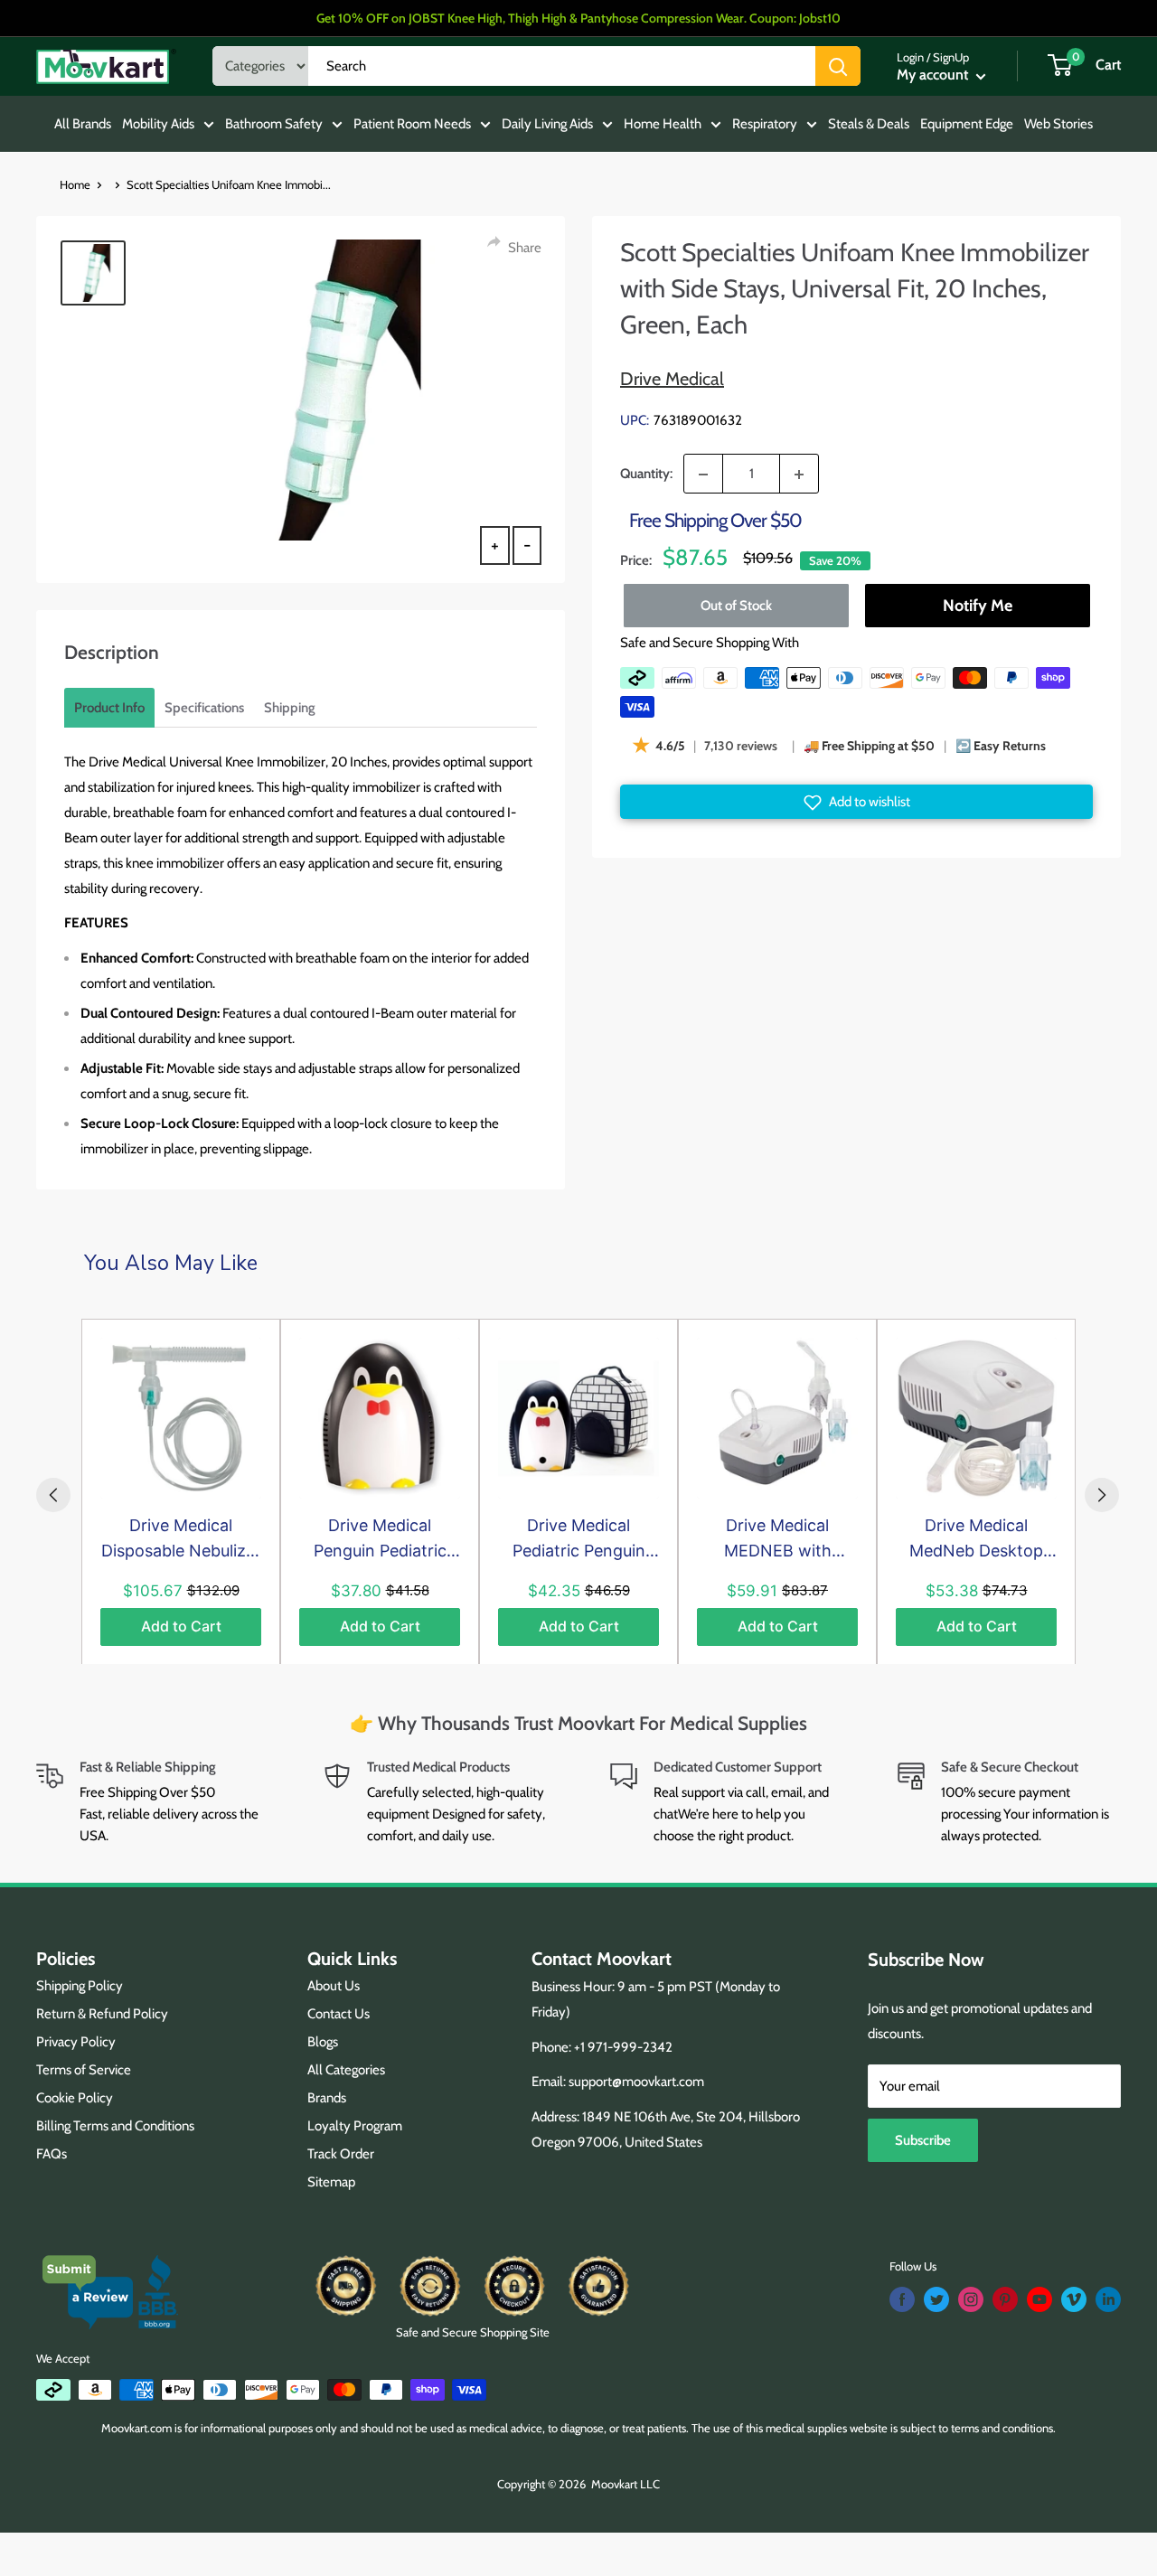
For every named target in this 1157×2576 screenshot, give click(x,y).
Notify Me (977, 606)
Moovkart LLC (626, 2484)
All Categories (346, 2070)
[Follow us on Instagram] (971, 2299)
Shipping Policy (80, 1986)
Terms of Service (84, 2070)
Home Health (663, 124)
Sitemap (331, 2182)
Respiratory (765, 124)
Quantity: (646, 474)
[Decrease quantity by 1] (703, 475)
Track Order (341, 2154)
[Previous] (53, 1495)
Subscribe (923, 2140)
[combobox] (562, 66)
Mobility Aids (158, 124)
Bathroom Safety (274, 124)
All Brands (83, 124)
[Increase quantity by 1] (799, 475)
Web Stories (1058, 124)
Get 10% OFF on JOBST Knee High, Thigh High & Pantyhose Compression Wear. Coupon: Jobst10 (578, 18)
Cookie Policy (75, 2098)
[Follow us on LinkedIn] (1108, 2299)
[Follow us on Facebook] (902, 2299)
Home (75, 184)
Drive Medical (672, 379)
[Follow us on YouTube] (1039, 2299)
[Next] (1102, 1495)
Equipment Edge (967, 124)
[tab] (109, 708)
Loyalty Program (355, 2126)
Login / (913, 57)
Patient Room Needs (412, 124)
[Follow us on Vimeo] (1074, 2299)
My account (934, 75)
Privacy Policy (76, 2042)
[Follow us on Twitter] (936, 2299)
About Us (334, 1986)
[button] (856, 803)
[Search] (838, 66)
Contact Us (339, 2014)
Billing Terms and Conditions (115, 2126)
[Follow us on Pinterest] (1005, 2299)
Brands (327, 2098)
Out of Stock (736, 606)
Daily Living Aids (547, 124)
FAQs (52, 2154)
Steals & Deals (869, 124)
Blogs (323, 2042)
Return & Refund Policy (102, 2014)
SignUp (951, 57)
